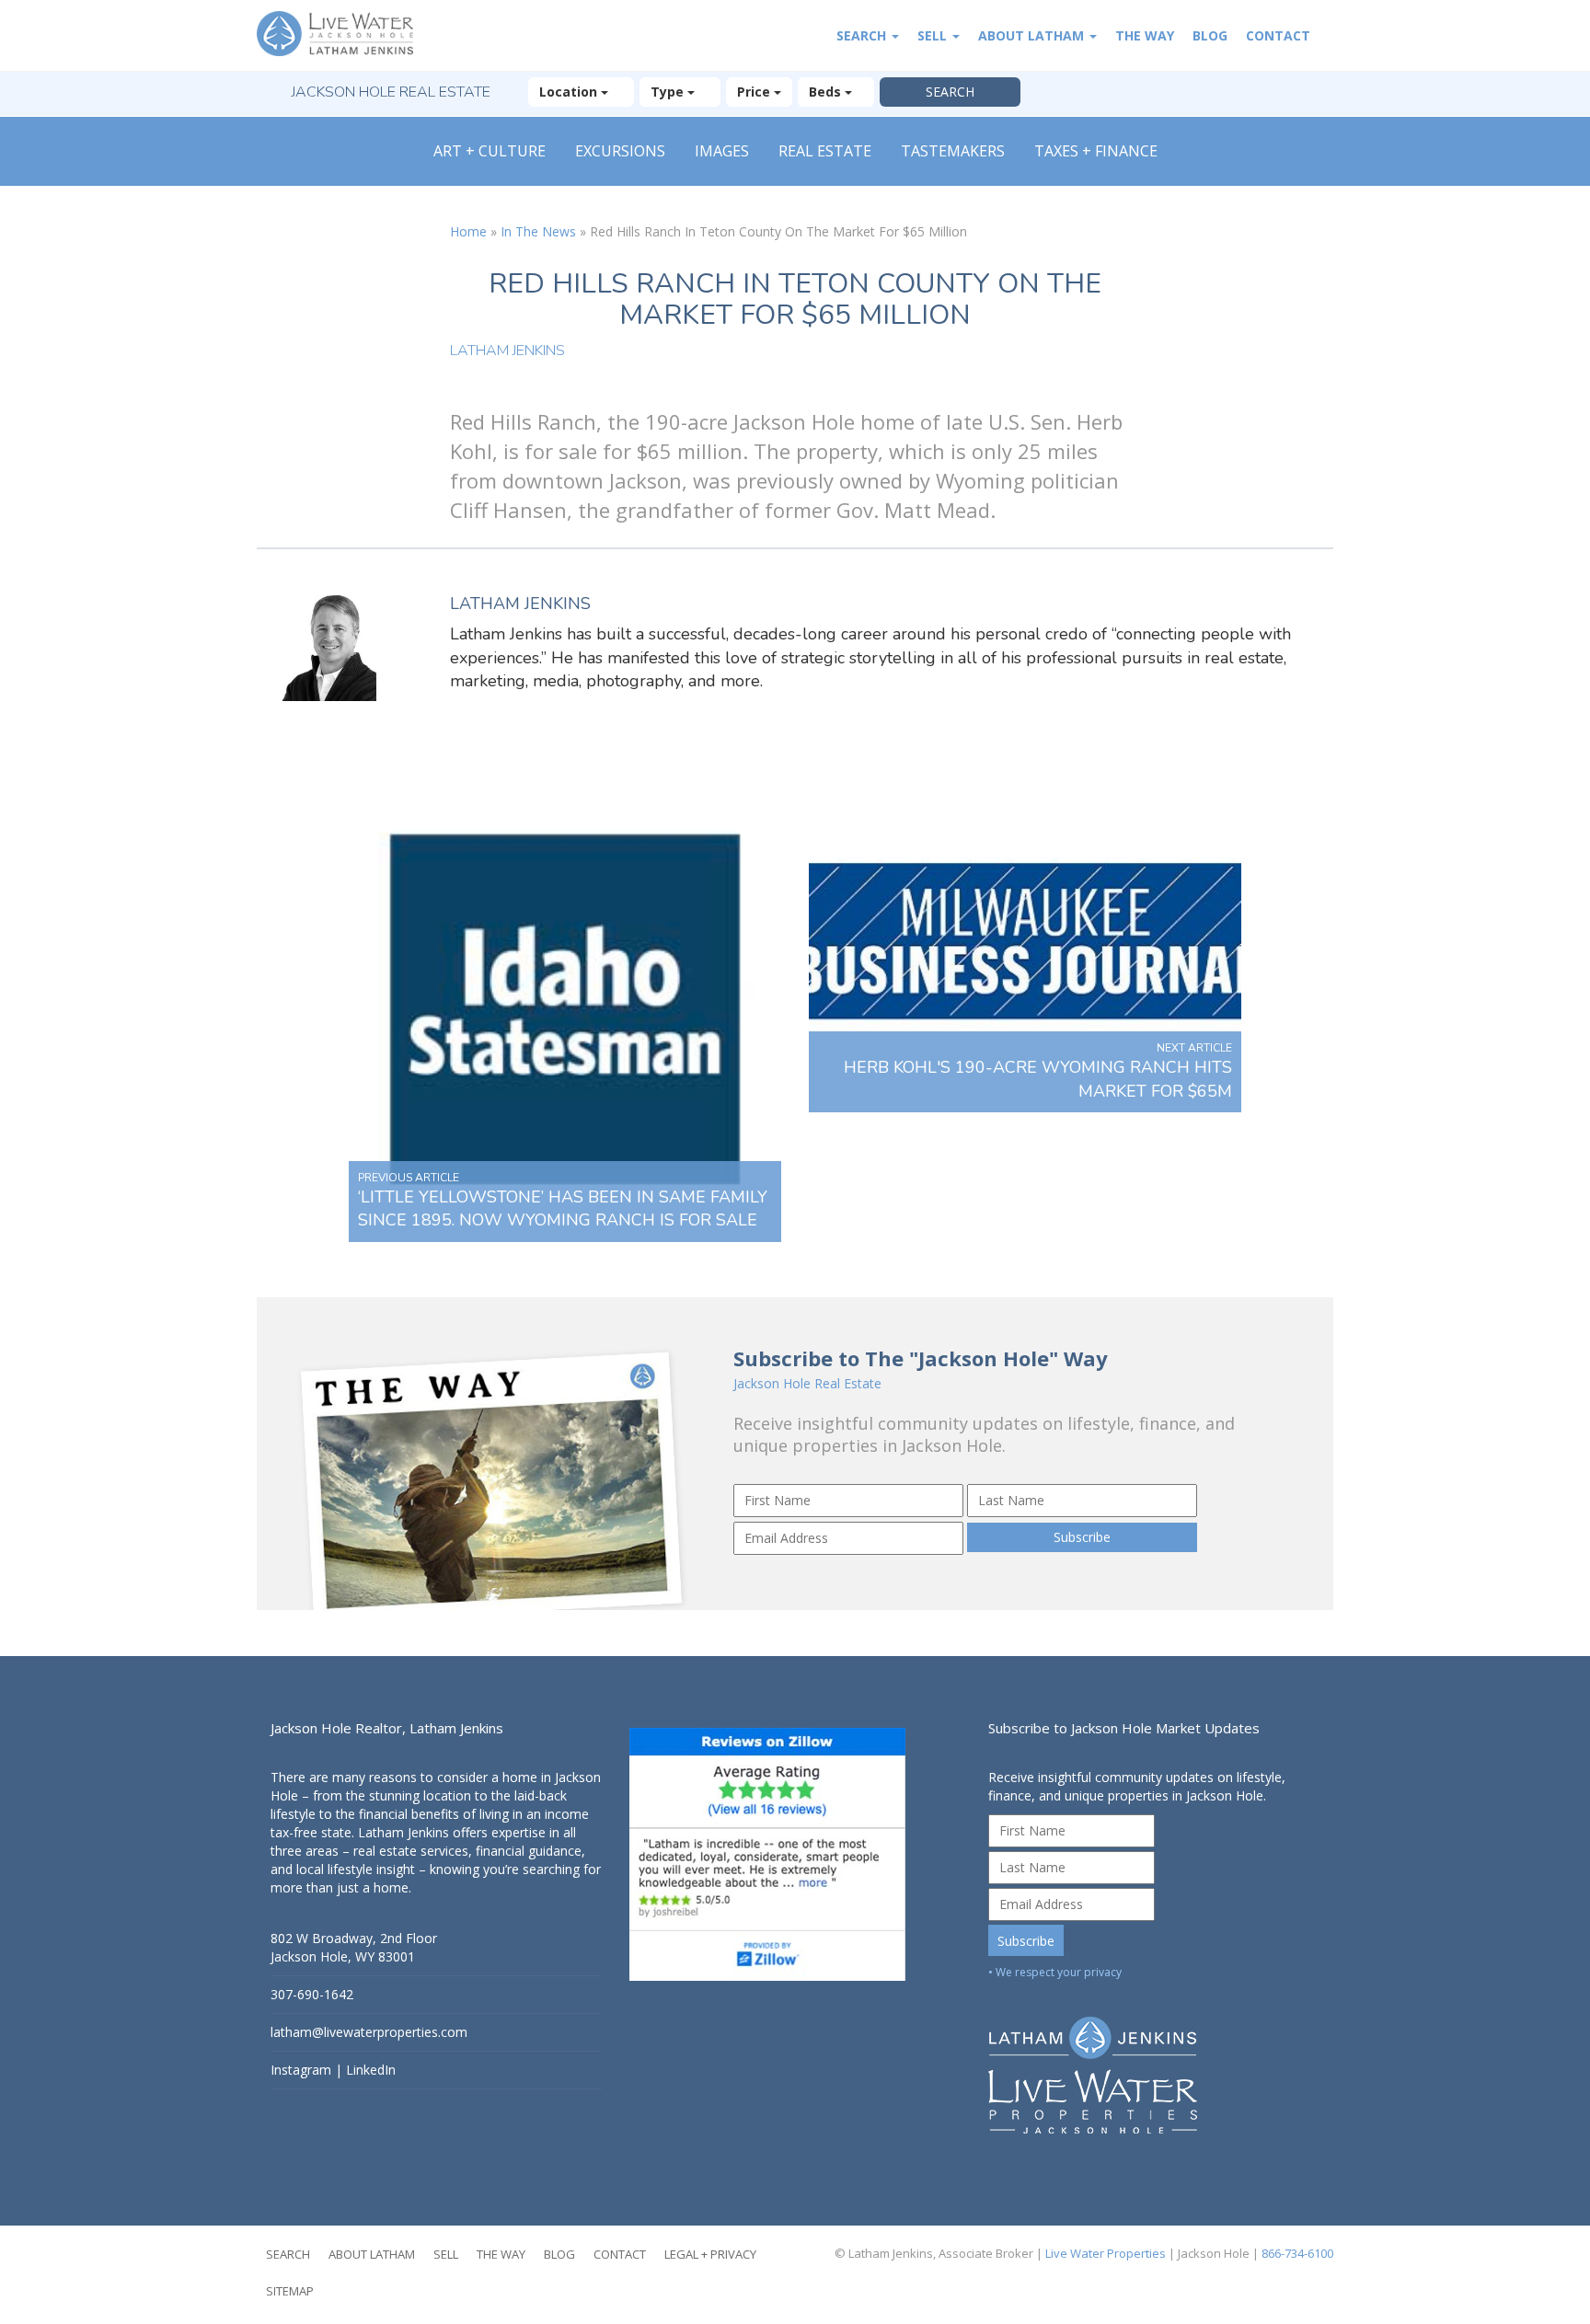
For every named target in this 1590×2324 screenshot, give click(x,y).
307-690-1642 (312, 1994)
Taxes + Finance (1096, 151)
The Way (1145, 35)
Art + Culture (490, 151)
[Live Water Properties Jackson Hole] (1154, 2061)
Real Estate (825, 151)
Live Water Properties (1106, 2253)
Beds (827, 92)
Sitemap (290, 2291)
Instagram (301, 2070)
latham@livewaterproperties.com (369, 2032)
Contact (1278, 35)
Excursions (620, 151)
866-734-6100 (1297, 2253)
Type (669, 92)
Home (468, 231)
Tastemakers (953, 151)
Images (722, 151)
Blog (1210, 35)
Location (570, 92)
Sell (934, 35)
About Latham (1033, 35)
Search (863, 35)
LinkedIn (371, 2070)
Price (755, 92)
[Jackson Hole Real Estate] (344, 35)
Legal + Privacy (710, 2254)
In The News (538, 231)
